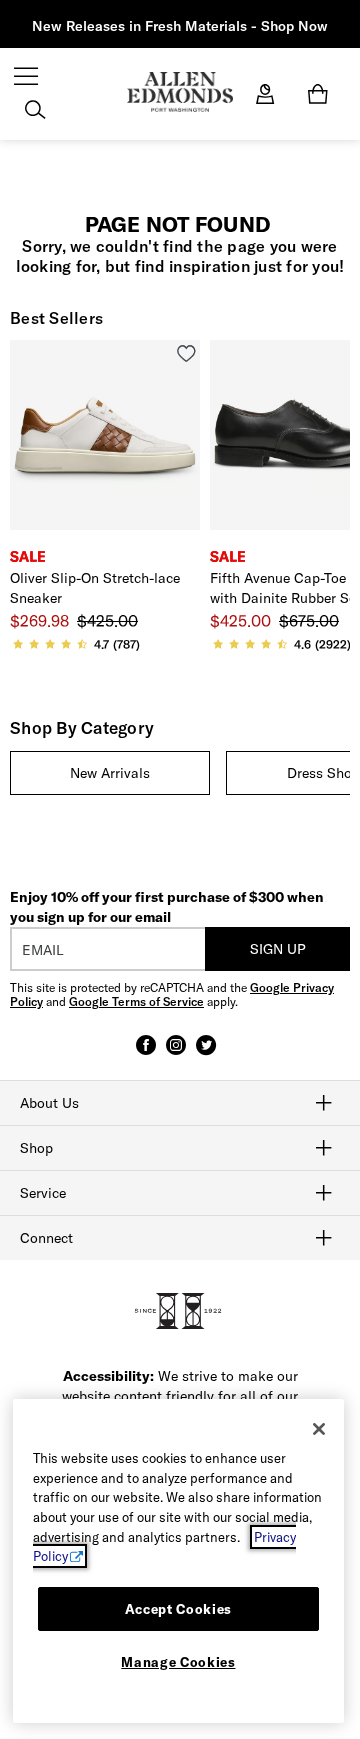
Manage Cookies (178, 1662)
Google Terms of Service (136, 1001)
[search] (35, 112)
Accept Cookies (178, 1609)
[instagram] (176, 1054)
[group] (110, 773)
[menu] (26, 78)
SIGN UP (278, 949)
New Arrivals (110, 773)
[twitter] (206, 1054)
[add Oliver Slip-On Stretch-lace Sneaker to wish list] (186, 353)
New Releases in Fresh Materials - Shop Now (180, 26)
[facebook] (146, 1054)
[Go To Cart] (321, 94)
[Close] (319, 1429)
